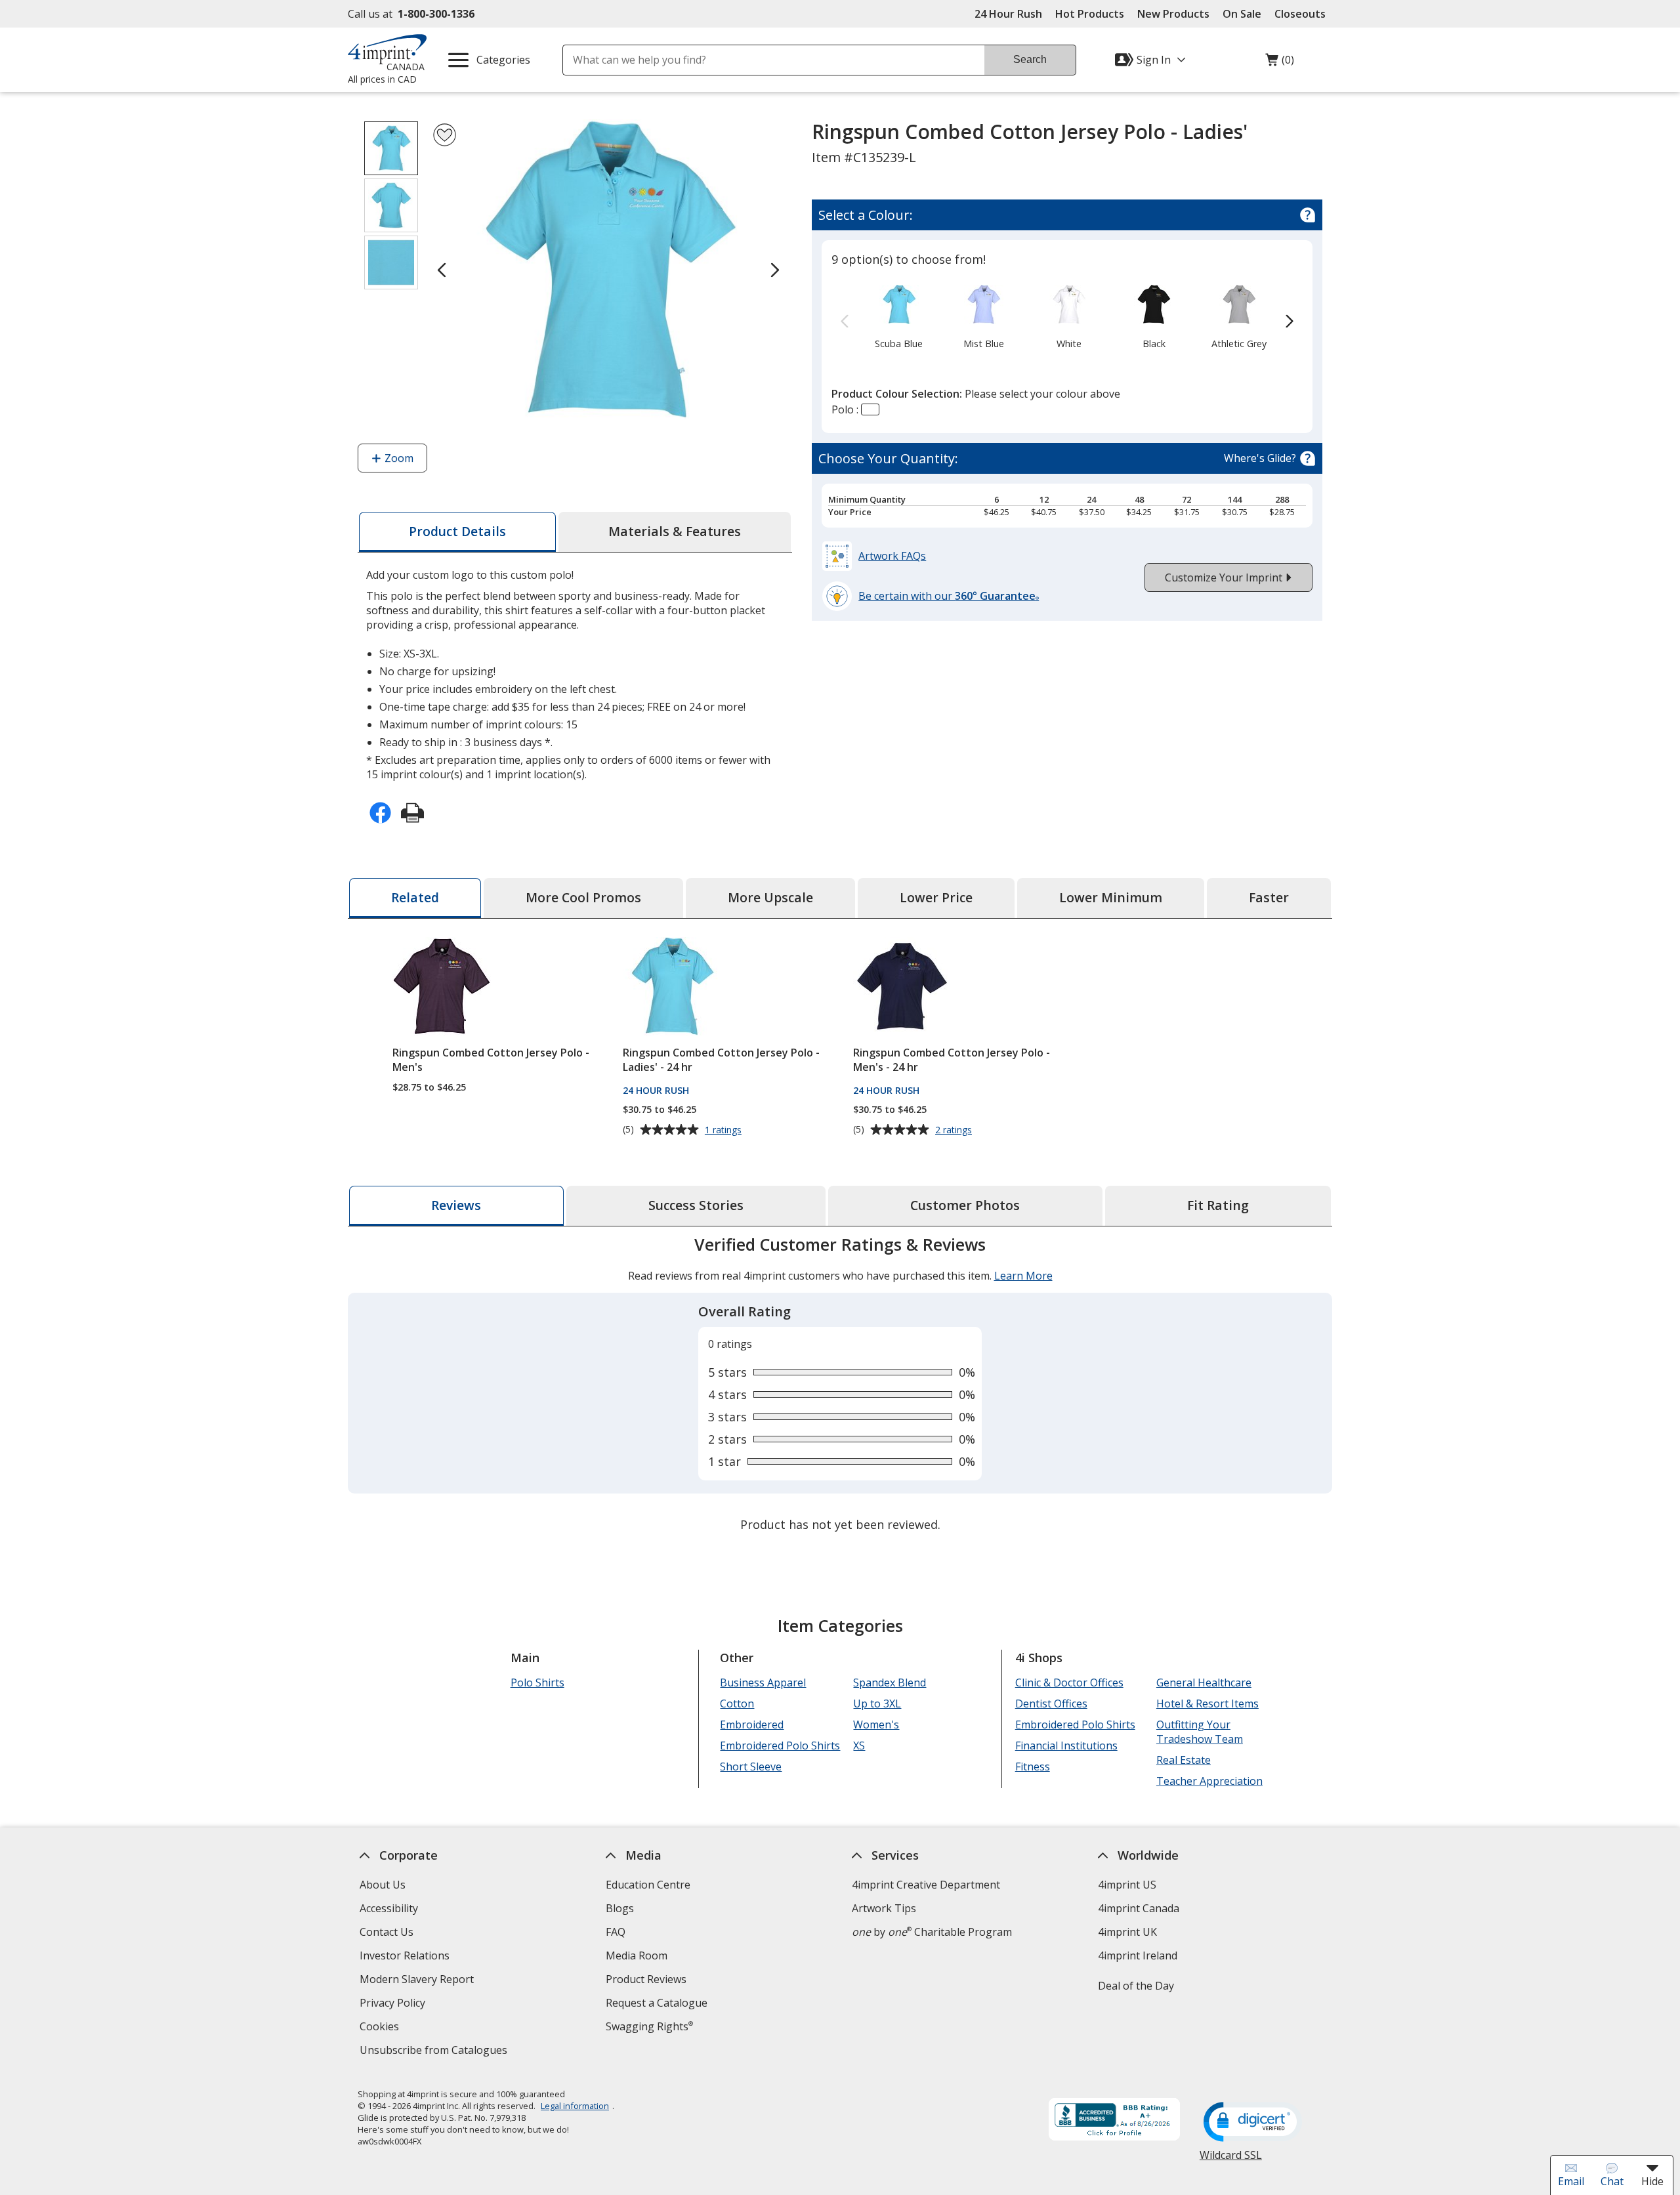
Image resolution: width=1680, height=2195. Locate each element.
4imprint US (1127, 1885)
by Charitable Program (932, 1932)
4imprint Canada (1139, 1908)
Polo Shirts (537, 1683)
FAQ (616, 1932)
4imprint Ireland (1138, 1955)
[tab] (457, 532)
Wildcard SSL (1231, 2160)
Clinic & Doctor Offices (1069, 1683)
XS (859, 1746)
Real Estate (1184, 1760)
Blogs (620, 1908)
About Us (383, 1885)
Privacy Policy (394, 2004)
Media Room (637, 1955)
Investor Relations (406, 1957)
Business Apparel (763, 1683)
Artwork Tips (884, 1908)
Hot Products (1090, 14)
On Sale (1242, 14)
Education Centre (648, 1885)
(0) (1280, 63)
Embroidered (752, 1725)
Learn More (1023, 1276)
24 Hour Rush (1008, 14)
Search (1030, 59)
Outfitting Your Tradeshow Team (1200, 1732)
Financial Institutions (1066, 1746)
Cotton (737, 1704)
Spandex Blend (890, 1683)
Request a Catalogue (657, 2003)
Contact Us (387, 1932)
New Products (1173, 14)
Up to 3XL (877, 1704)
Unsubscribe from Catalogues (435, 2052)
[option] (899, 316)
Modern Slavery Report (418, 1981)
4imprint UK (1127, 1932)
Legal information (575, 2106)
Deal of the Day (1136, 1986)
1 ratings (725, 1130)
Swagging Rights (649, 2026)
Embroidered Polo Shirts (780, 1746)
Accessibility (389, 1908)
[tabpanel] (840, 1386)
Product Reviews (646, 1979)
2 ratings (955, 1130)
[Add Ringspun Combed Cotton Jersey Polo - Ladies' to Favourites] (445, 135)
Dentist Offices (1051, 1704)
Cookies (381, 2028)
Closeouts (1300, 14)
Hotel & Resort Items (1207, 1704)
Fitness (1033, 1766)
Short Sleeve (751, 1766)
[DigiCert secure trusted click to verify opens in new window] (1253, 2123)
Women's (876, 1725)
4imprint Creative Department (926, 1885)
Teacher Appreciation (1209, 1781)
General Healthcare (1204, 1683)
